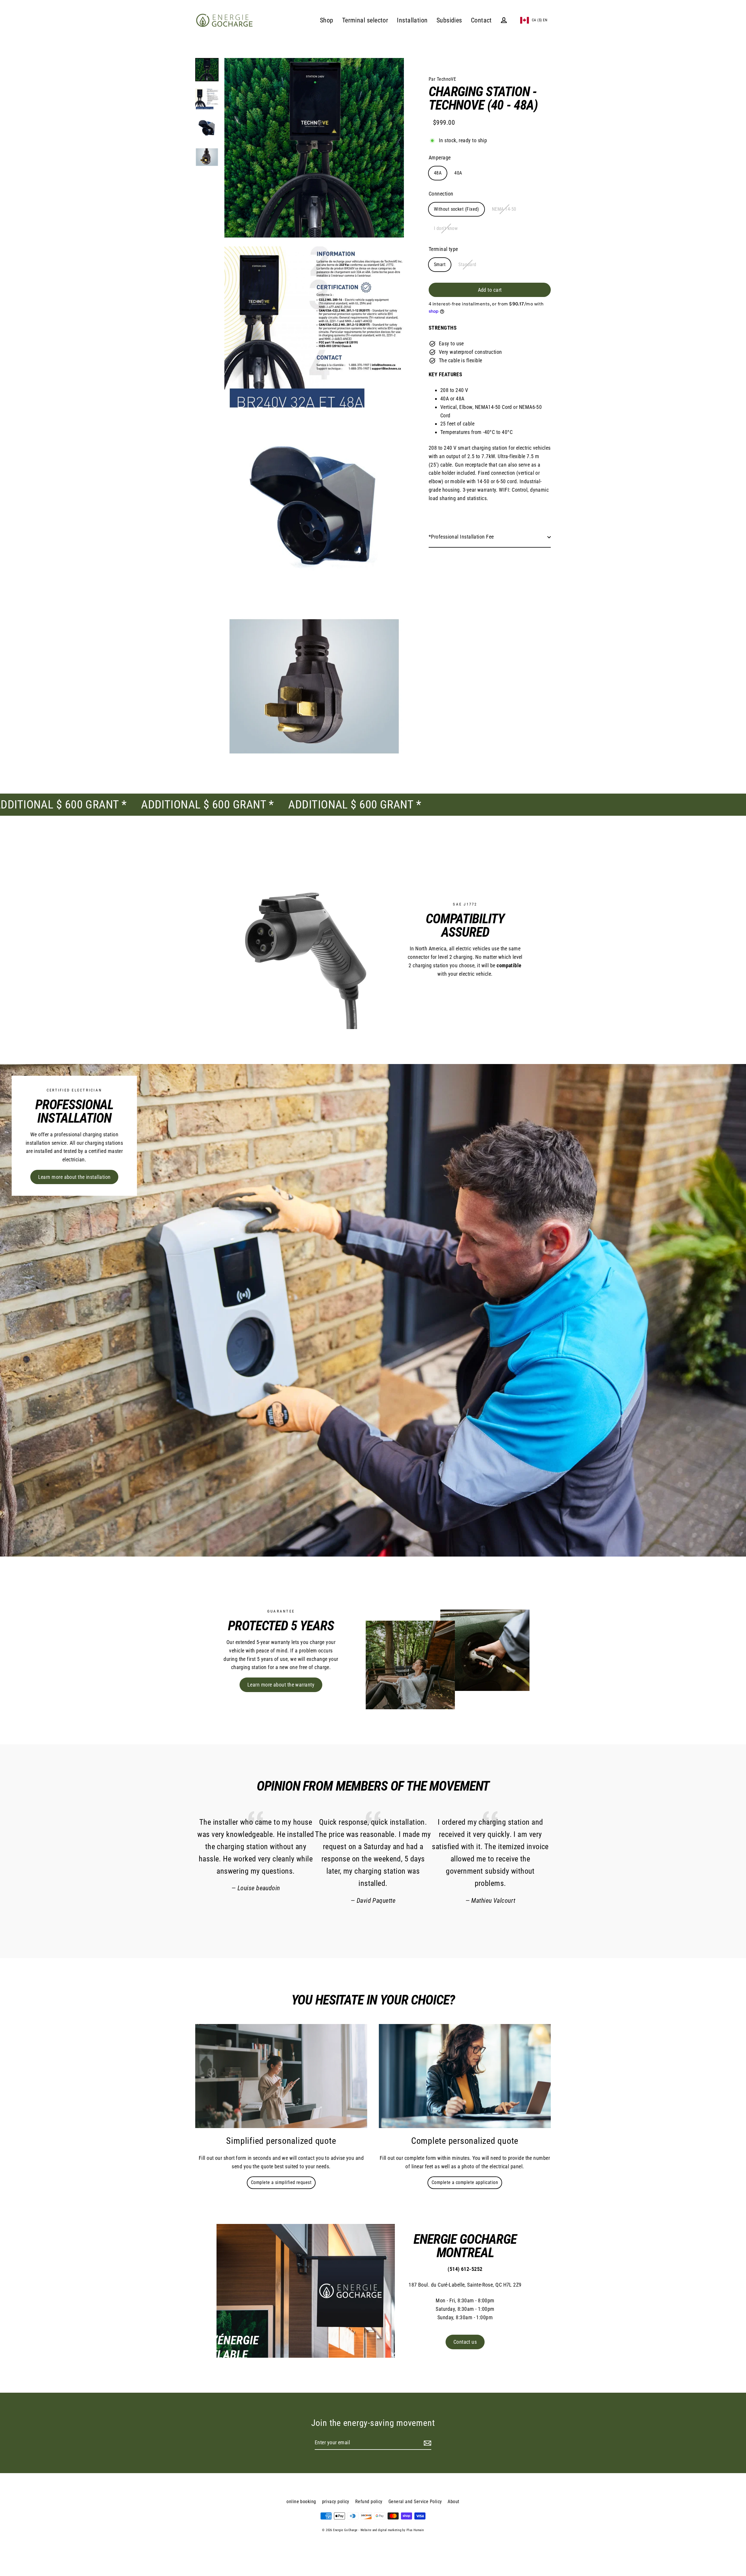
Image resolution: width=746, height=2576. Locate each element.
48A (438, 173)
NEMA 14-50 (504, 209)
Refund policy (369, 2502)
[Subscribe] (427, 2443)
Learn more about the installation (74, 1177)
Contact (481, 20)
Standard (467, 264)
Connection (441, 194)
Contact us (465, 2342)
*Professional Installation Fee (461, 537)
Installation (412, 20)
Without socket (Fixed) (456, 209)
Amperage (440, 158)
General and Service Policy (415, 2502)
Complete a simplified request (281, 2182)
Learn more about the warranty (281, 1685)
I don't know (446, 228)
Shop (327, 20)
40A (458, 173)
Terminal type (443, 249)
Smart (440, 264)
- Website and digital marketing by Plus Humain (391, 2530)
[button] (534, 20)
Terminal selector (365, 20)
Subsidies (449, 20)
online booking (301, 2502)
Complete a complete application (465, 2182)
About (453, 2502)
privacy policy (336, 2502)
